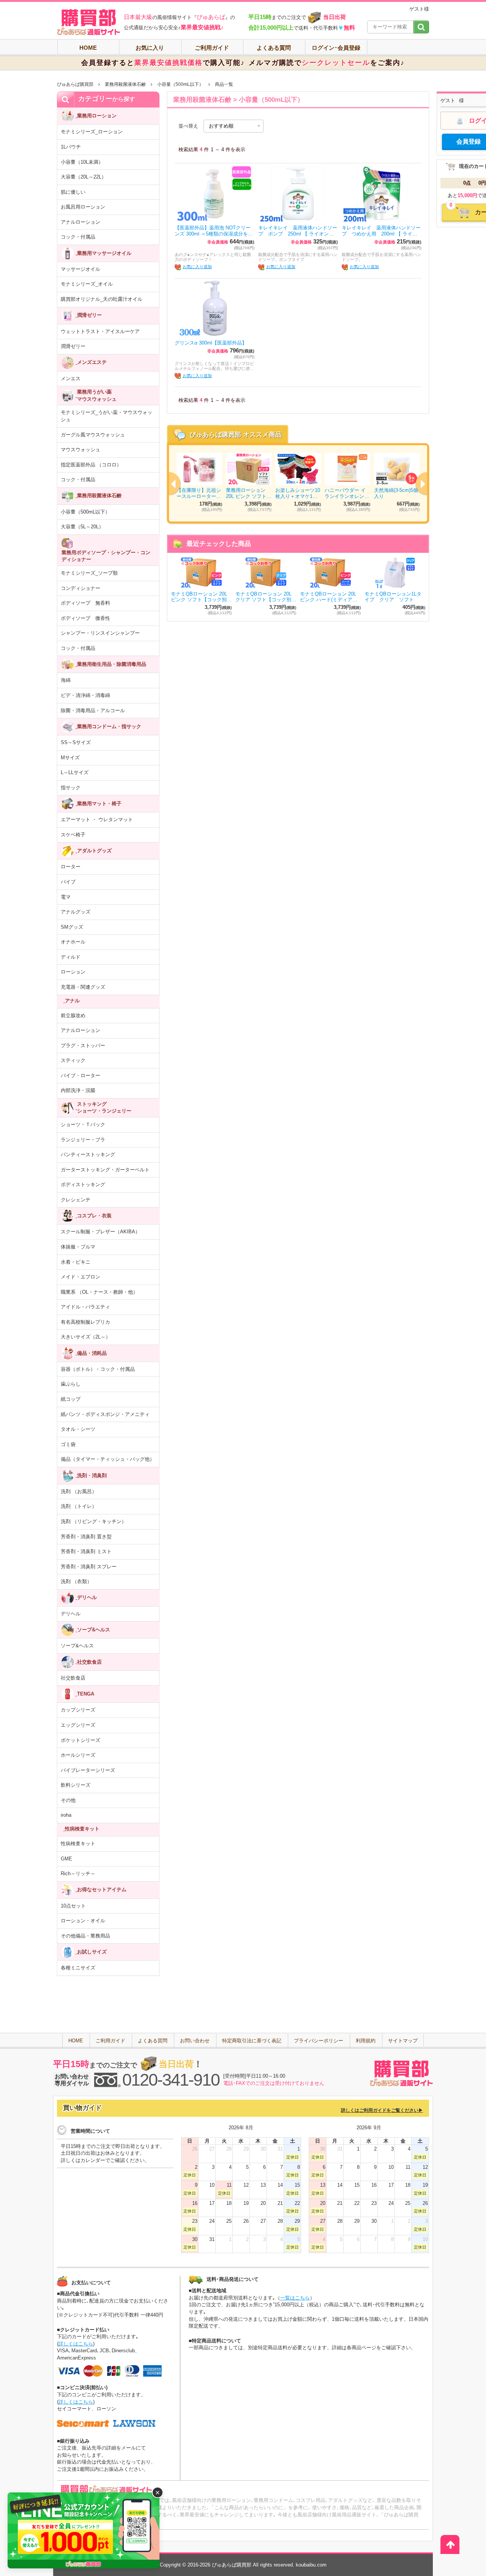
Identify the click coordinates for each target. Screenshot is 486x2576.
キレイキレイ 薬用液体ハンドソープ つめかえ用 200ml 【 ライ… (381, 231)
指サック (71, 788)
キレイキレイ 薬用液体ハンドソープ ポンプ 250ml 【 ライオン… (298, 231)
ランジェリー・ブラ (83, 1140)
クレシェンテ (76, 1200)
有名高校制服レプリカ (85, 1322)
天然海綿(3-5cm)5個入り (396, 493)
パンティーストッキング (88, 1154)
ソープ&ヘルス (77, 1646)
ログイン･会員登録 (336, 48)
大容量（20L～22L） (84, 177)
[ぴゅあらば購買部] (88, 22)
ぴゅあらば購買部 (75, 84)
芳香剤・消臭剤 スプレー (89, 1567)
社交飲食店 (73, 1678)
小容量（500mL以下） (180, 84)
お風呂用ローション (83, 207)
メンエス (71, 378)
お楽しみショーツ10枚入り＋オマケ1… (298, 493)
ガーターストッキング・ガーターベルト (105, 1170)
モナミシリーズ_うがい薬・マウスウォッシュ (107, 416)
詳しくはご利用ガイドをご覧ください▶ (382, 2110)
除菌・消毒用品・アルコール (93, 710)
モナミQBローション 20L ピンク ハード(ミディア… (329, 597)
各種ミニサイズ (78, 1968)
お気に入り (150, 48)
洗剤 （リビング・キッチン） (94, 1521)
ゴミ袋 (68, 1444)
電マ (66, 897)
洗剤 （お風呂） (79, 1491)
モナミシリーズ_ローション (92, 132)
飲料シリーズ (76, 1785)
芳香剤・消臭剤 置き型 (86, 1537)
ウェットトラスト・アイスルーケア (100, 331)
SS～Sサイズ (76, 742)
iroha (66, 1815)
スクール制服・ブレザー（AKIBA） (100, 1232)
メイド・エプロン (80, 1277)
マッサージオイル (80, 269)
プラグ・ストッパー (83, 1045)
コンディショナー (80, 588)
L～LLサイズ (75, 772)
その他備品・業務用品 (85, 1936)
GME (66, 1859)
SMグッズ (72, 927)
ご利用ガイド (212, 48)
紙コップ (71, 1399)
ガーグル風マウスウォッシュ (93, 435)
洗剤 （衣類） (76, 1581)
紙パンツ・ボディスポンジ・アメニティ (105, 1414)
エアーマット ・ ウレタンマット (97, 819)
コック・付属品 (78, 237)
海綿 (66, 680)
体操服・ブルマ (78, 1247)
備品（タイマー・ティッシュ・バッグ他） (108, 1459)
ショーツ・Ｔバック (83, 1124)
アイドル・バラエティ (85, 1307)
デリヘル (71, 1614)
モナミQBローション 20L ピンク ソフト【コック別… (201, 597)
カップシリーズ (78, 1710)
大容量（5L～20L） (82, 527)
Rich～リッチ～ (78, 1874)
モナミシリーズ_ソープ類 (89, 573)
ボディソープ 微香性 (85, 618)
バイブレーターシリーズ (88, 1770)
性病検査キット (78, 1843)
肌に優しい (73, 192)
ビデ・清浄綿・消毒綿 (85, 695)
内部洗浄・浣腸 (78, 1090)
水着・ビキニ (76, 1262)
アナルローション (80, 222)
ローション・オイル (83, 1921)
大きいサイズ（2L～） (86, 1337)
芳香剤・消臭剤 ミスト (86, 1551)
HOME (88, 48)
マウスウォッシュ (80, 450)
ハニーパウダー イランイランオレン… (347, 493)
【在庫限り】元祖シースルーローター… (199, 493)
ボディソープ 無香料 (85, 603)
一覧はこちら (295, 2298)
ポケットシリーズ (80, 1740)
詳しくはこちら (76, 2344)
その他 (68, 1800)
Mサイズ (70, 758)
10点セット (73, 1906)
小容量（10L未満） (82, 162)
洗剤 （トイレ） (79, 1506)
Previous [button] (169, 484)
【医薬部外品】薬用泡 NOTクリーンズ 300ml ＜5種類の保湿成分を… (214, 231)
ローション (73, 972)
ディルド (71, 957)
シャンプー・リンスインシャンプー (100, 633)
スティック (73, 1060)
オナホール (73, 942)
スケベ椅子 (73, 835)
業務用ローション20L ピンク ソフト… (249, 493)
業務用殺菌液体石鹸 (125, 84)
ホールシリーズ (78, 1755)
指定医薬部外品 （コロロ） (91, 465)
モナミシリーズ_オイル (87, 284)
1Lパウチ (71, 147)
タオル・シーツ (78, 1429)
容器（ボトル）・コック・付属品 (98, 1369)
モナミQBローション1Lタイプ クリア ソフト (393, 597)
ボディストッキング (83, 1184)
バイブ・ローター (80, 1075)
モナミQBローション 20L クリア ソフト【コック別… (266, 597)
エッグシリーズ (78, 1725)
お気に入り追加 (197, 267)
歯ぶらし (71, 1384)
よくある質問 (274, 48)
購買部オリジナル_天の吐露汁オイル (102, 299)
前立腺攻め (73, 1015)
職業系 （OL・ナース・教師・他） (99, 1292)
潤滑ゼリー (73, 346)
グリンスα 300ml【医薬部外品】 (211, 343)
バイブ (68, 882)
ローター (71, 867)
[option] (298, 483)
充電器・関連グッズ (83, 987)
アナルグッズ (76, 912)
